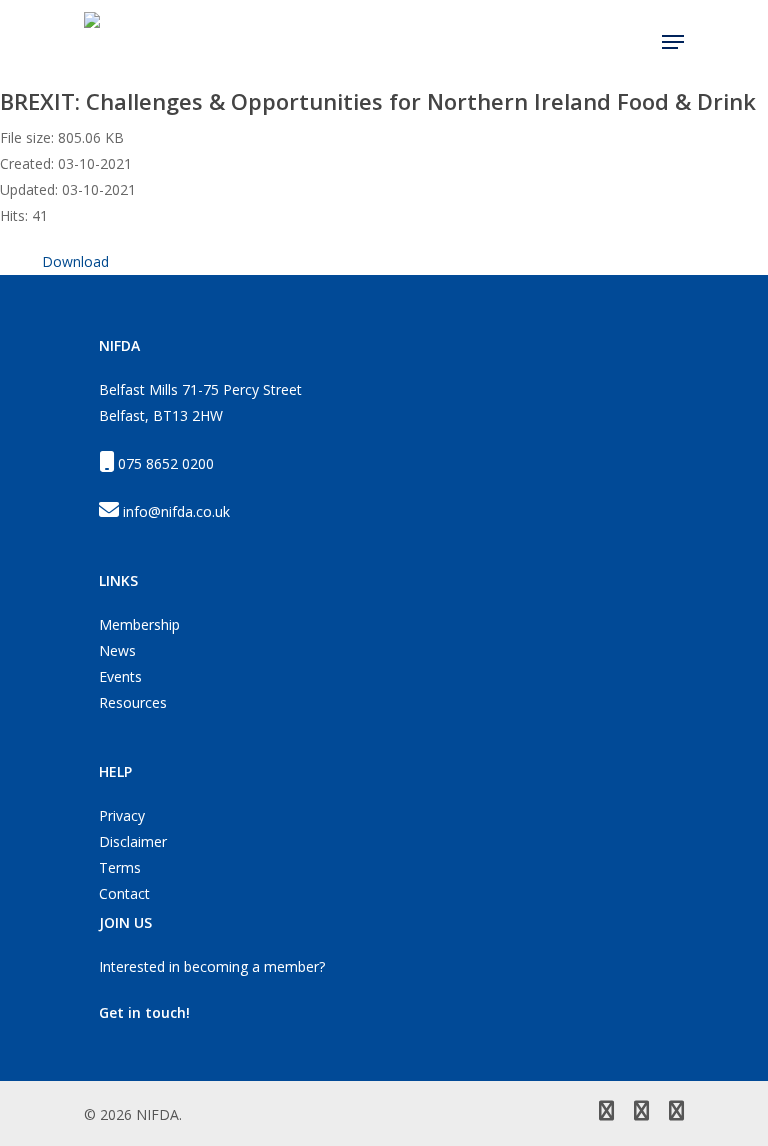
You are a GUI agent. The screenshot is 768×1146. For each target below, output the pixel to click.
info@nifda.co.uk (176, 511)
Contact (124, 893)
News (117, 650)
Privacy (122, 815)
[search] (634, 42)
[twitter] (606, 1113)
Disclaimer (133, 841)
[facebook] (641, 1113)
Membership (139, 624)
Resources (133, 702)
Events (120, 676)
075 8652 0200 (166, 463)
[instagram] (676, 1113)
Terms (120, 867)
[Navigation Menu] (673, 42)
